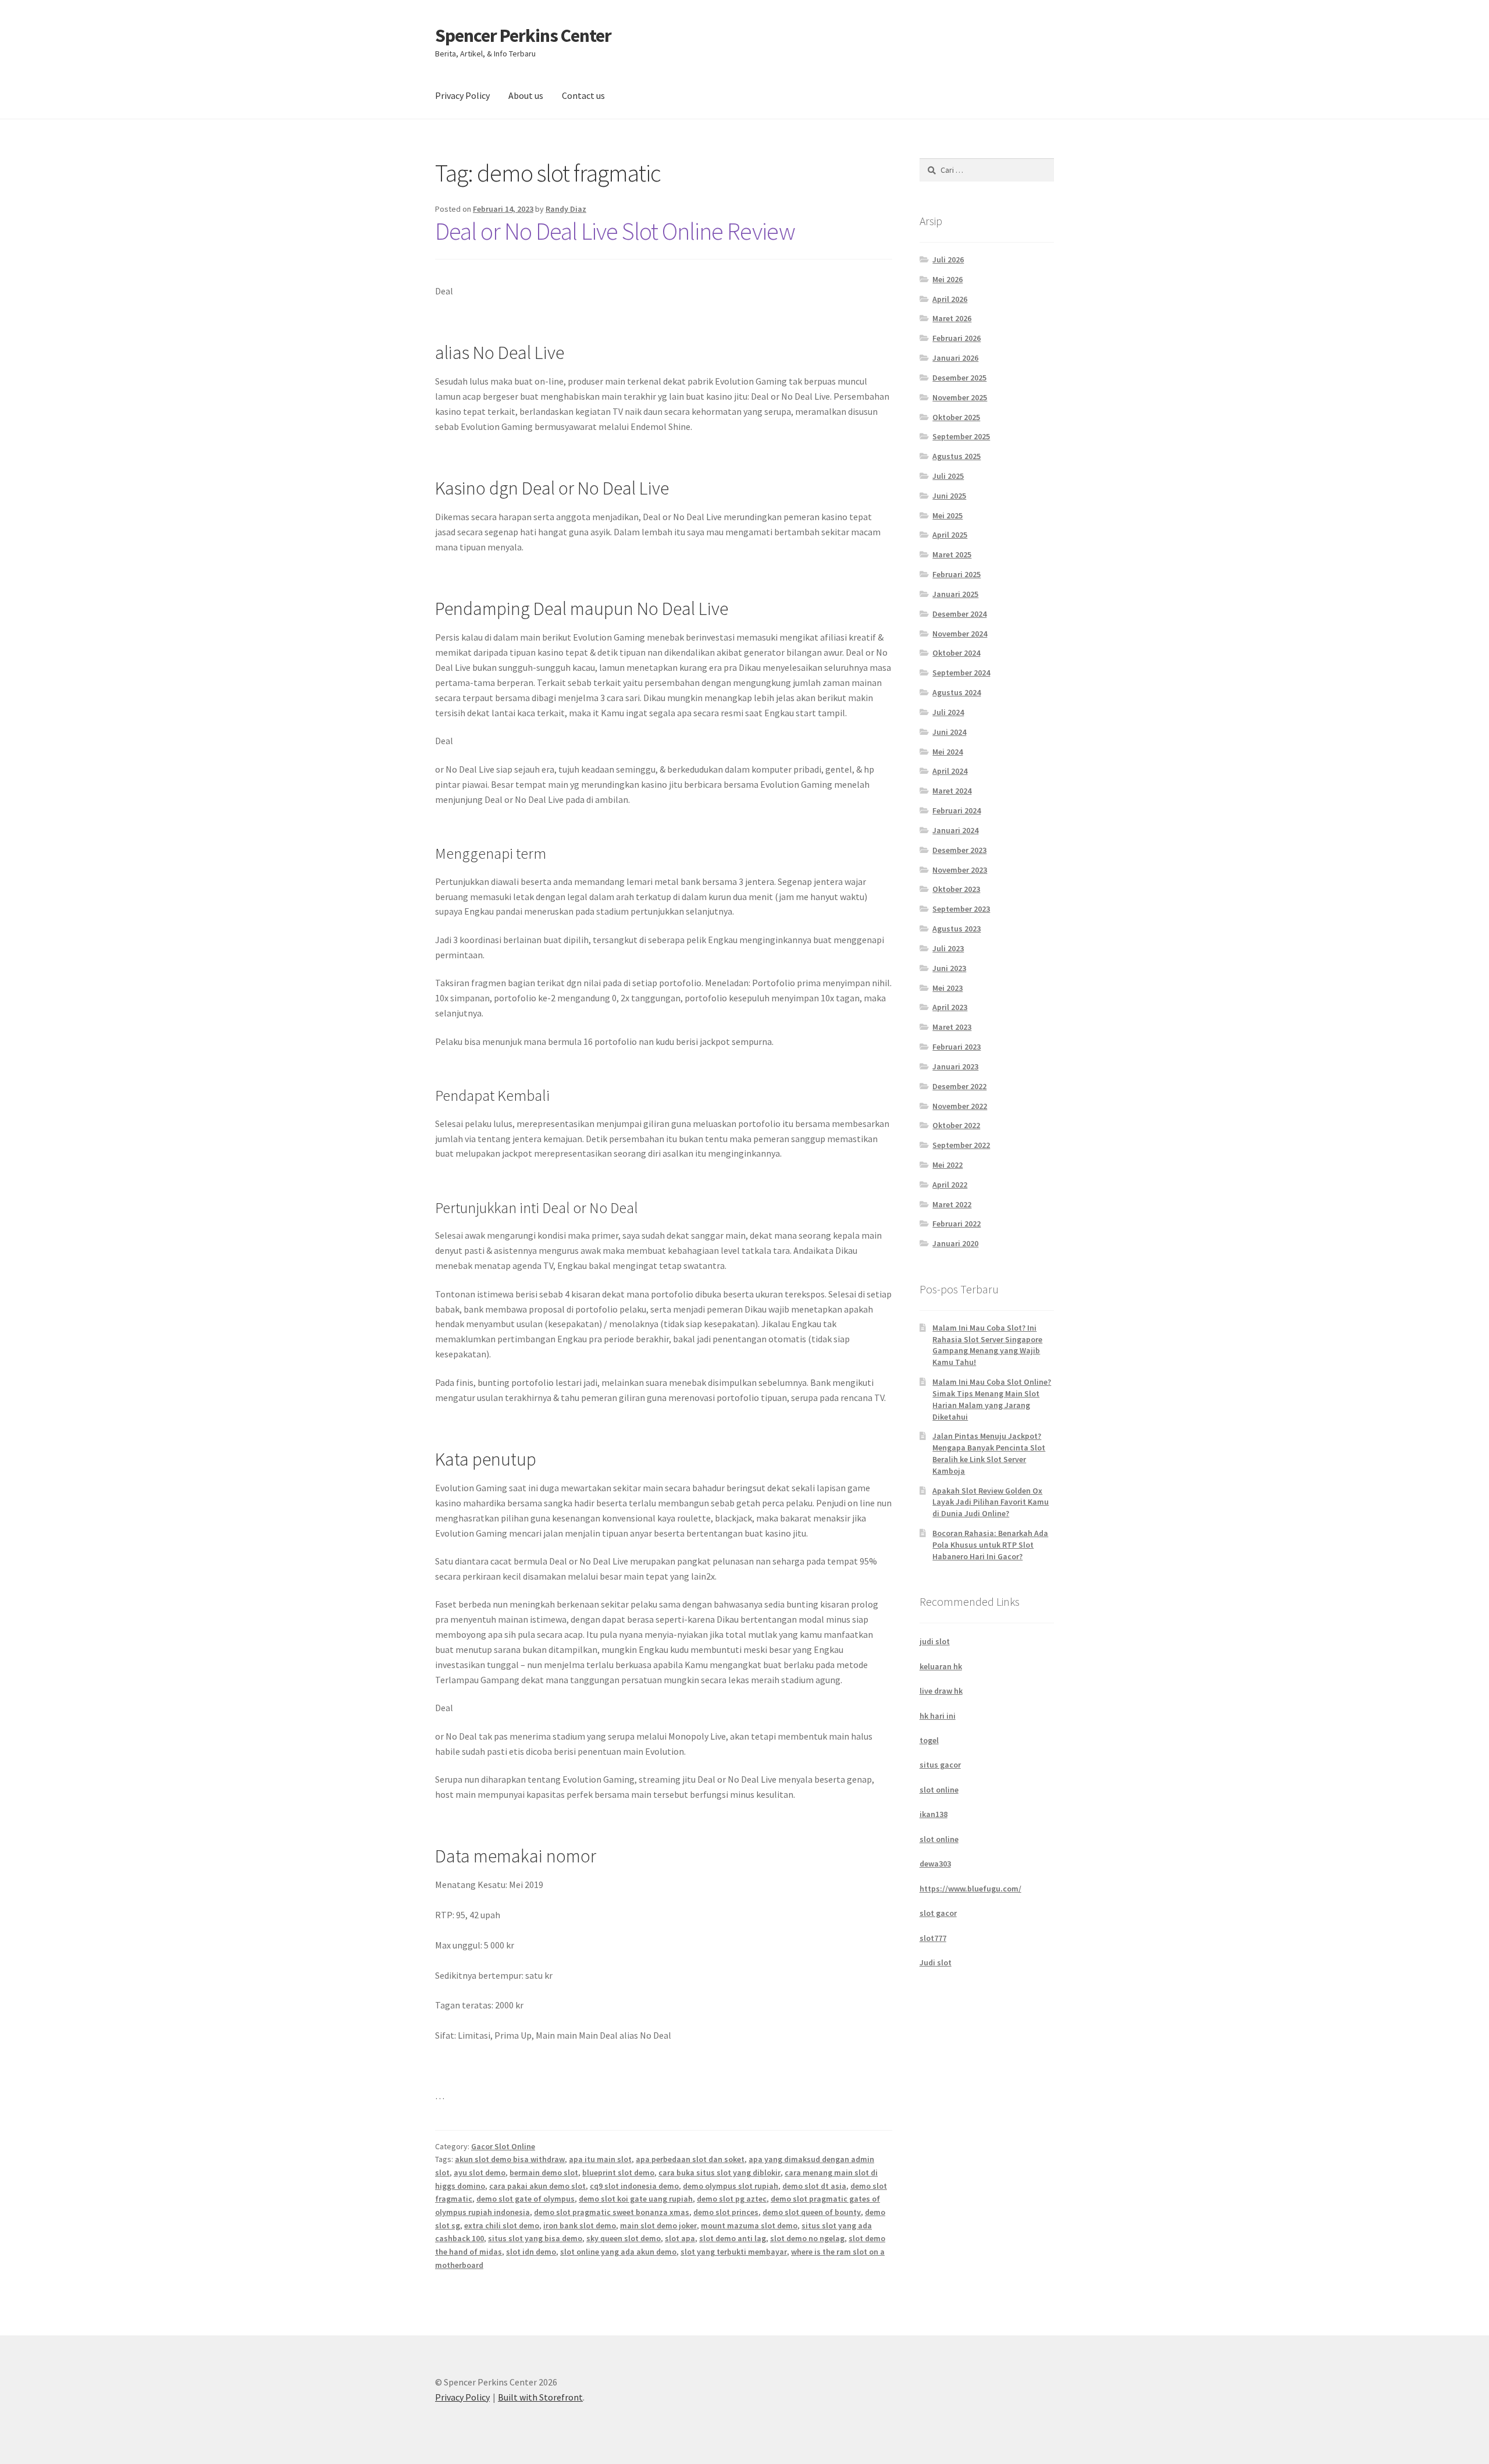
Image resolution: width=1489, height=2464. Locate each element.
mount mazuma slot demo (749, 2225)
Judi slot (936, 1962)
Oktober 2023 (956, 889)
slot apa (680, 2238)
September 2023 (961, 909)
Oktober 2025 (956, 417)
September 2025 (961, 436)
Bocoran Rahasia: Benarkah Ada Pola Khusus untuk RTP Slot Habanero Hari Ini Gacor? (990, 1545)
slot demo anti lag (733, 2238)
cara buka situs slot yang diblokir (719, 2173)
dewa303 (935, 1864)
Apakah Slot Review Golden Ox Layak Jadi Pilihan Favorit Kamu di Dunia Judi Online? (991, 1502)
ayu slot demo (480, 2173)
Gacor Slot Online (503, 2146)
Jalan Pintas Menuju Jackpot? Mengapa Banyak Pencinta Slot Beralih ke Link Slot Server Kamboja (989, 1453)
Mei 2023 (947, 988)
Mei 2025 (947, 515)
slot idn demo (531, 2252)
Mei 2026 (947, 279)
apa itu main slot (600, 2159)
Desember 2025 (959, 378)
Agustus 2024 (957, 692)
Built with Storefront (540, 2397)
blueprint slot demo (618, 2173)
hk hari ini (938, 1716)
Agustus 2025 (957, 456)
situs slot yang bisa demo (535, 2238)
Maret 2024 (952, 791)
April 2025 (950, 535)
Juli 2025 (948, 476)
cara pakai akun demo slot (537, 2186)
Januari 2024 (955, 830)
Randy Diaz (566, 209)
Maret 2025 (952, 554)
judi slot (935, 1641)
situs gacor (940, 1765)
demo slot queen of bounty (812, 2212)
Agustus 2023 (957, 929)
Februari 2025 (957, 574)
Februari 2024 (957, 810)
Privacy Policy (462, 95)
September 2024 (961, 673)
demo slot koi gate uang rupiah (636, 2199)
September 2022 (961, 1145)
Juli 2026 (948, 259)
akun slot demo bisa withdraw (510, 2159)
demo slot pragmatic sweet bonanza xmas (612, 2212)
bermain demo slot (544, 2173)
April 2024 (950, 771)
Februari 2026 (957, 338)
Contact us (583, 95)
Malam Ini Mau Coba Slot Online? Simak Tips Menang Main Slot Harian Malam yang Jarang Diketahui (992, 1399)
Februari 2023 (957, 1047)
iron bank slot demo (580, 2225)
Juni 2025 (949, 496)
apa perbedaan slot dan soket (690, 2159)
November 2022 (960, 1106)
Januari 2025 (955, 594)
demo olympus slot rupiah (731, 2186)
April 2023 (950, 1007)
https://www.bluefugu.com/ (970, 1889)
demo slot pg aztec (732, 2199)
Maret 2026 (952, 318)
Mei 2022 (947, 1165)
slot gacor (938, 1913)
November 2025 (960, 397)
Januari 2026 (955, 358)
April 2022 (950, 1185)
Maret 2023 (952, 1027)
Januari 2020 (955, 1243)
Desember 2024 (959, 614)
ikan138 (934, 1814)
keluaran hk (941, 1666)
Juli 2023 (948, 948)
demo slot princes (726, 2212)
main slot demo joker (658, 2225)
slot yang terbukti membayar (734, 2252)
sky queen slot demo (624, 2238)
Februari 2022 (957, 1224)
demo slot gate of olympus (526, 2199)
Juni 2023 (949, 968)
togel (929, 1740)
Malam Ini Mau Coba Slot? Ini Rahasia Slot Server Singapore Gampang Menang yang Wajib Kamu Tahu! (987, 1345)
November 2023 (960, 870)
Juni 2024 (949, 732)
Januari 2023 (955, 1066)
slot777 (933, 1938)
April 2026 (950, 299)
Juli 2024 (948, 712)
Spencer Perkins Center (523, 35)
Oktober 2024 (956, 653)
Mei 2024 (947, 752)
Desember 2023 (959, 850)
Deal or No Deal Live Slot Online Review (615, 231)
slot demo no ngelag (807, 2238)
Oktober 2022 (956, 1125)
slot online (939, 1790)
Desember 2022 (959, 1086)
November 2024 (960, 634)
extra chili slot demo (502, 2225)
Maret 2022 (952, 1204)
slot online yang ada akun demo (618, 2252)
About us (526, 95)
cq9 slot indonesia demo (634, 2186)
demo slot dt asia (814, 2186)
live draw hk (941, 1691)
